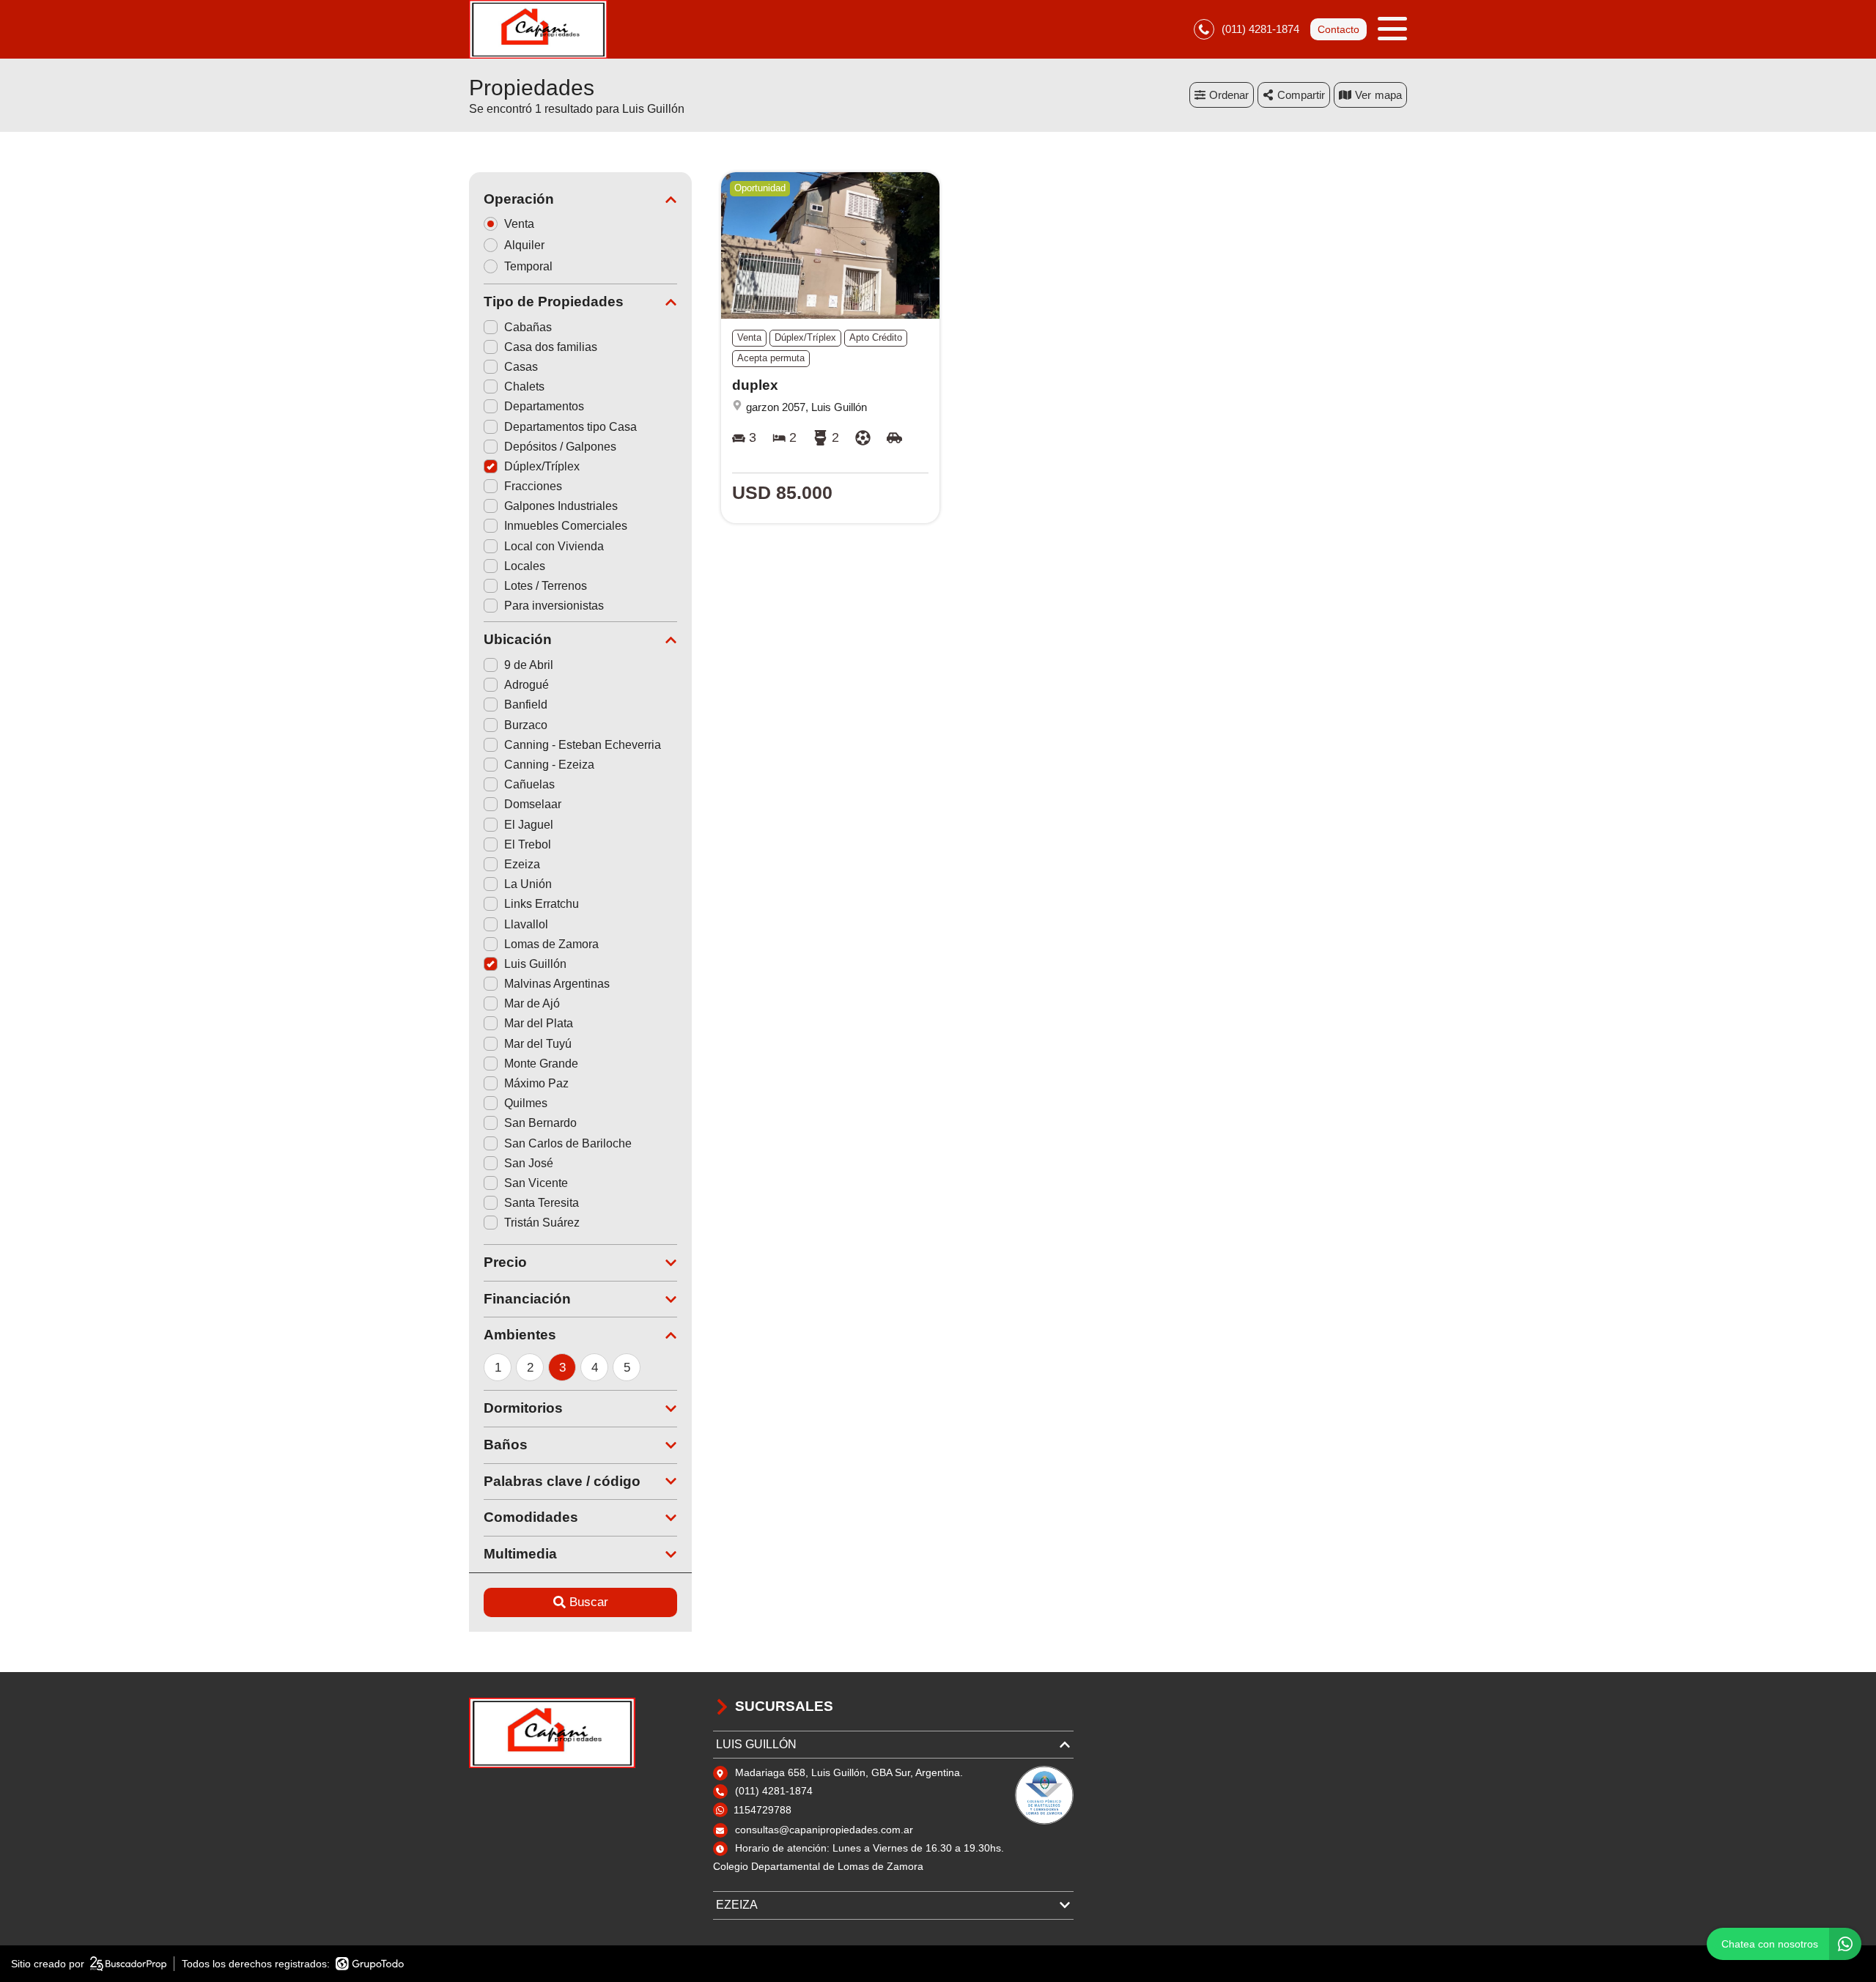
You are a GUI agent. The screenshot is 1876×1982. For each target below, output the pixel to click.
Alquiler (524, 245)
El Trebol (528, 844)
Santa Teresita (542, 1203)
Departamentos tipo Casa (570, 427)
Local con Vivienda (554, 546)
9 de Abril (529, 665)
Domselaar (533, 804)
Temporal (528, 266)
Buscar (589, 1602)
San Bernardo (540, 1123)
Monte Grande (541, 1064)
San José (529, 1163)
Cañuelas (529, 784)
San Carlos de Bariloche (568, 1143)
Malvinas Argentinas (557, 984)
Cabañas (528, 327)
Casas (521, 367)
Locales (525, 566)
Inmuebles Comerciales (566, 526)
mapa (1388, 95)
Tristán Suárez (542, 1223)
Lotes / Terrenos (546, 586)
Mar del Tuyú (538, 1044)
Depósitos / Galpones (560, 447)
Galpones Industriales (561, 506)
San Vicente (536, 1183)
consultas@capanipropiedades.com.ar (824, 1830)
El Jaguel (529, 825)
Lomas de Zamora (551, 944)
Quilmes (526, 1103)
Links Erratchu (542, 904)
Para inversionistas (554, 606)
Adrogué (527, 685)
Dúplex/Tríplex (542, 466)
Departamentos (544, 406)
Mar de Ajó (532, 1003)
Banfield (526, 705)
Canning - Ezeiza (549, 765)
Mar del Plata (539, 1023)
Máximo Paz (536, 1083)
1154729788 (762, 1810)
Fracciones (533, 486)
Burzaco (526, 725)
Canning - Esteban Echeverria (583, 745)
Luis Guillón (535, 964)
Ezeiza (522, 864)
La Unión (528, 884)
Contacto (1338, 29)
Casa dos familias (551, 347)
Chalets (524, 387)
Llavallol (526, 924)
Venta (519, 224)
